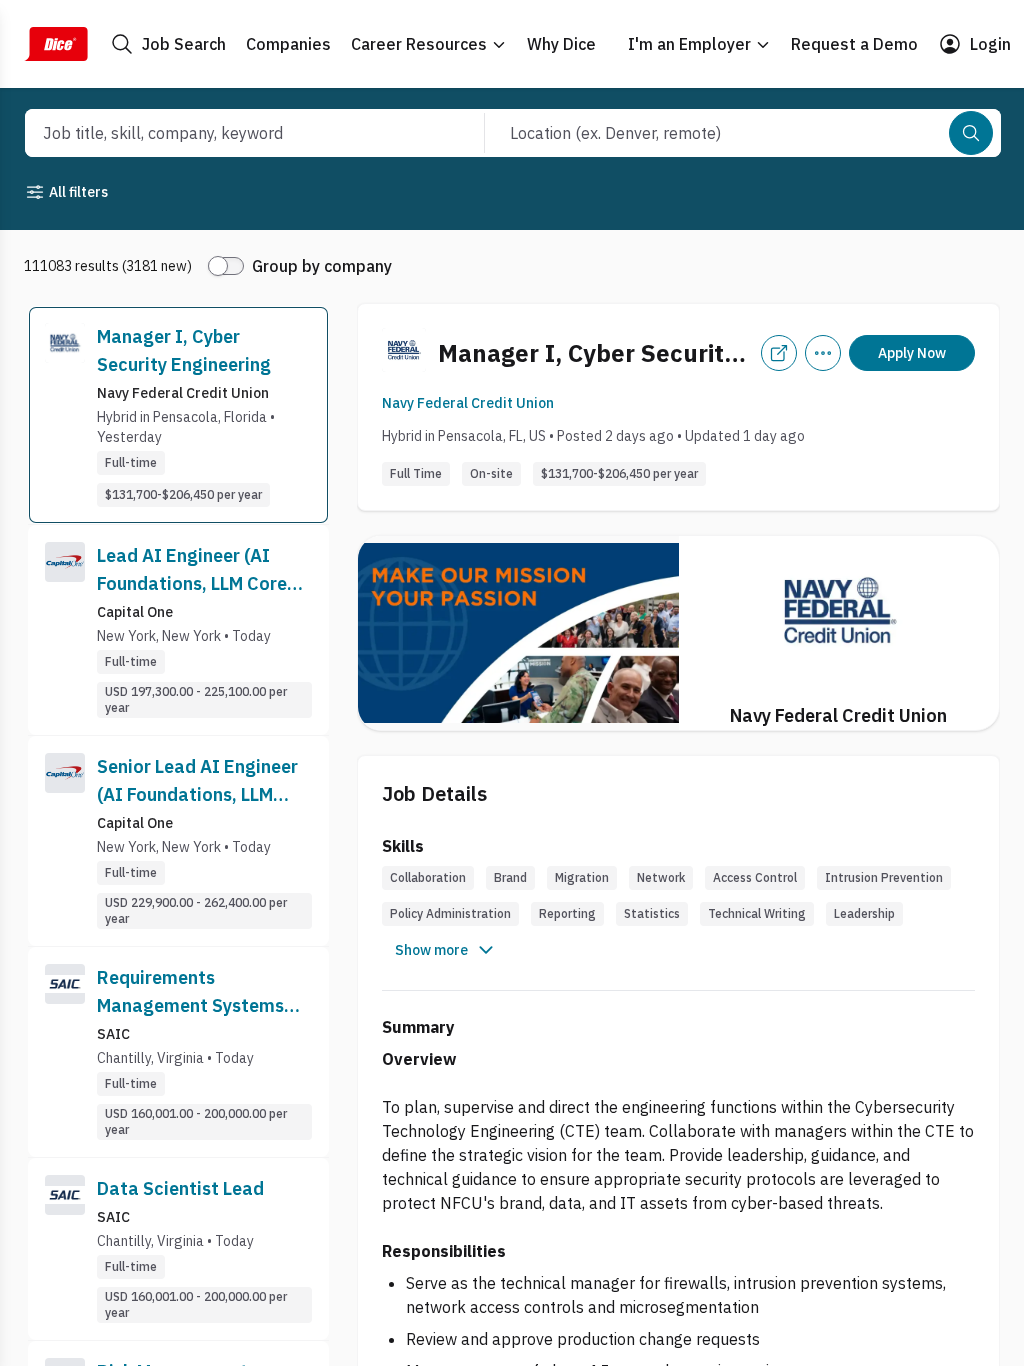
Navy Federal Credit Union (468, 403)
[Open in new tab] (779, 353)
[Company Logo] (65, 415)
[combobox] (233, 133)
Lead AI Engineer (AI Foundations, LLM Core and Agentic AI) (192, 571)
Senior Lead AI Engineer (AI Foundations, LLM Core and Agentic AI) (197, 782)
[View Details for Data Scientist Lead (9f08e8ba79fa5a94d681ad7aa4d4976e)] (178, 1249)
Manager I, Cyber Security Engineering (184, 350)
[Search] (971, 133)
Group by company (322, 266)
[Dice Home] (56, 44)
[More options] (823, 353)
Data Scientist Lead (180, 1188)
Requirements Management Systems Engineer (190, 993)
